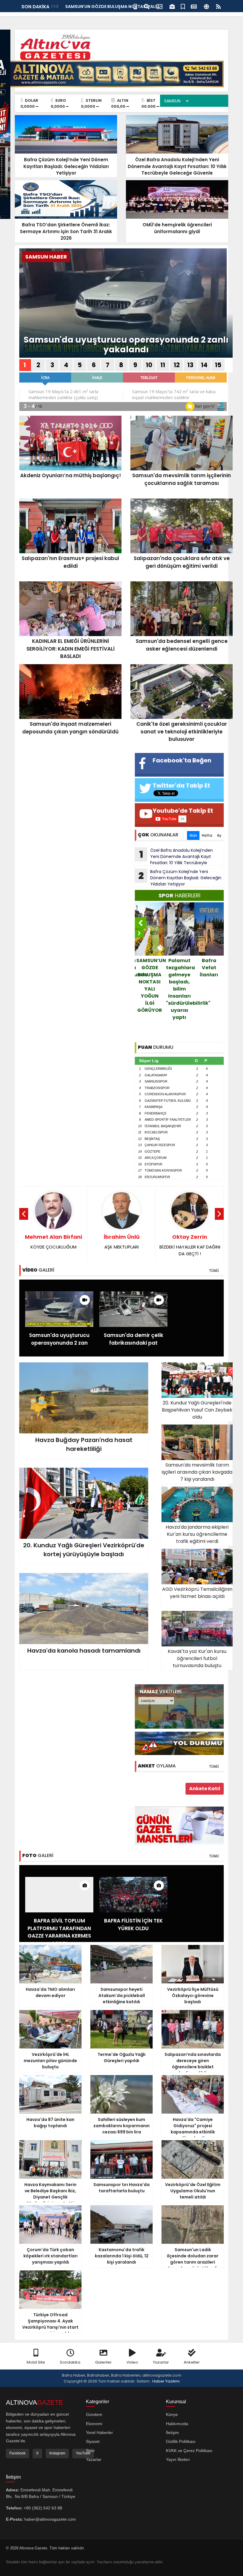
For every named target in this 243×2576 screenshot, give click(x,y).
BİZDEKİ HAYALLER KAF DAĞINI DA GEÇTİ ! (122, 1245)
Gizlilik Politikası (181, 2441)
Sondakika (70, 2362)
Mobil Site (36, 2362)
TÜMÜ (214, 1271)
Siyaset (93, 2441)
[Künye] (206, 6)
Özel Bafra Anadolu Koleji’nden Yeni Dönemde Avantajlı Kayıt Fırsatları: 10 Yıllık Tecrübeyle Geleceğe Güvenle (174, 856)
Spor (90, 2451)
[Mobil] (135, 6)
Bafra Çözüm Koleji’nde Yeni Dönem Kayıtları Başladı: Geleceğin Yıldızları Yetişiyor (180, 878)
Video (132, 2362)
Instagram (57, 2453)
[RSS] (218, 6)
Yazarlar (161, 2362)
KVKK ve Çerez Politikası (189, 2451)
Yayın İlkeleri (178, 2459)
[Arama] (147, 6)
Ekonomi (94, 2424)
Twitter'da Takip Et (181, 785)
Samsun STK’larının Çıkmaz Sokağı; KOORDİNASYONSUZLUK (190, 1248)
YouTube (83, 2453)
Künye (172, 2414)
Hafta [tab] (207, 835)
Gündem (94, 2414)
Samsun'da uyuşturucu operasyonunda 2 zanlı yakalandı (126, 345)
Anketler (192, 2362)
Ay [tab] (219, 835)
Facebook (17, 2453)
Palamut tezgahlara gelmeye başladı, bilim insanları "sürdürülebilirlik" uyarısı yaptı (150, 989)
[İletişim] (159, 6)
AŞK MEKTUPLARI (53, 1242)
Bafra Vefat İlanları (179, 968)
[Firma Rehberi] (172, 6)
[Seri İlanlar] (183, 6)
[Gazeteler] (194, 6)
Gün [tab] (193, 835)
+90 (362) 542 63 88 (43, 2508)
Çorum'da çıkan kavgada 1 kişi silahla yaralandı (209, 978)
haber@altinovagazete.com (50, 2519)
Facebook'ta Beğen (182, 760)
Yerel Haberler (99, 2433)
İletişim (172, 2433)
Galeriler (103, 2362)
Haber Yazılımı (166, 2381)
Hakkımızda (177, 2424)
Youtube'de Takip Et (183, 811)
